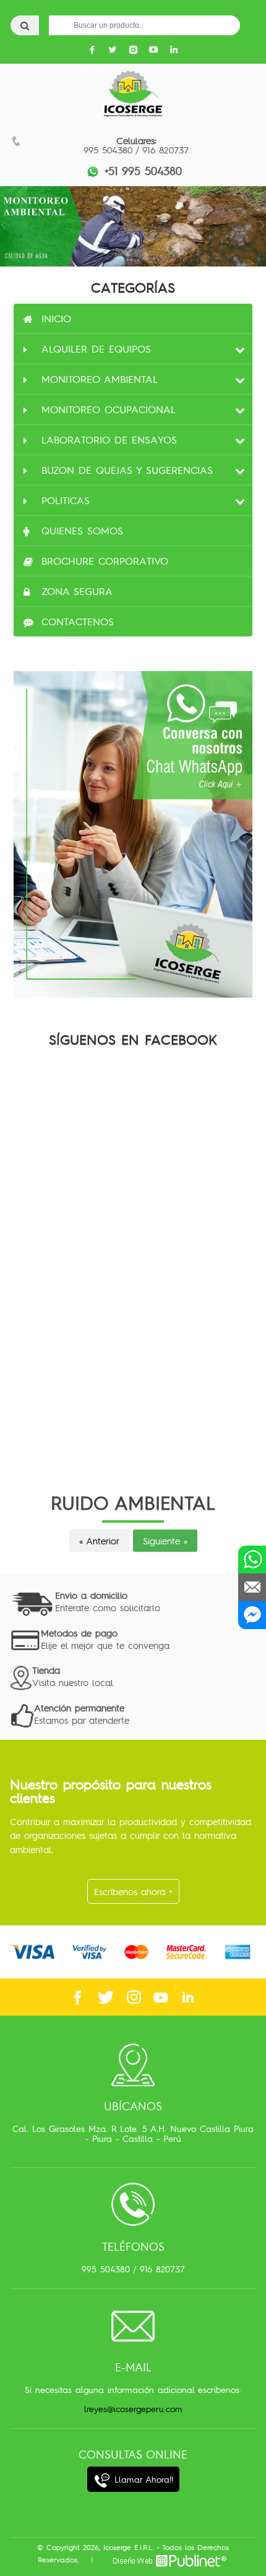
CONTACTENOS (78, 622)
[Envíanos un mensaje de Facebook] (252, 1615)
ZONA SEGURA (77, 591)
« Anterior (99, 1541)
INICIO (56, 319)
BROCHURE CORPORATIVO (105, 561)
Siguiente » (165, 1541)
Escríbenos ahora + (133, 1891)
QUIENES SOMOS (82, 531)
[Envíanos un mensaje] (252, 1587)
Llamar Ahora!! (142, 2479)
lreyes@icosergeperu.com (133, 2409)
